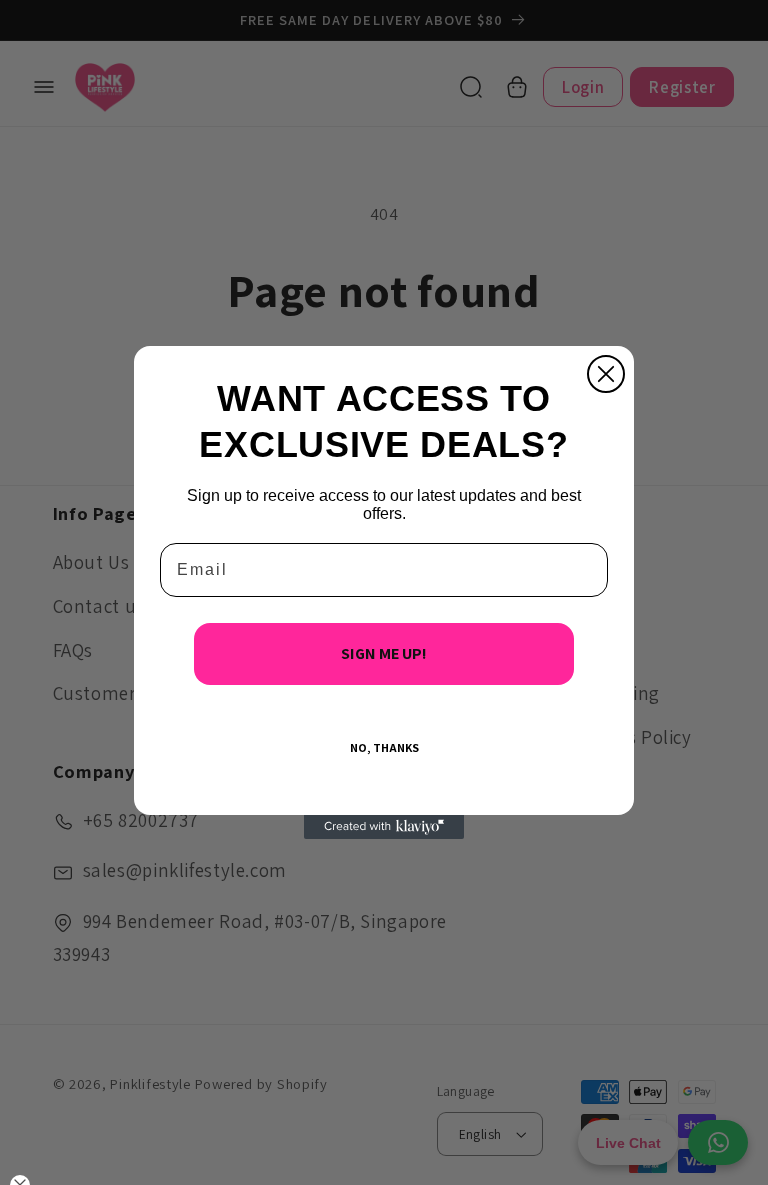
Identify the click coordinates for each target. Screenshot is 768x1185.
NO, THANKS (384, 747)
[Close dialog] (606, 374)
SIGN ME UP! (384, 653)
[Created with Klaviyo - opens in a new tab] (384, 827)
